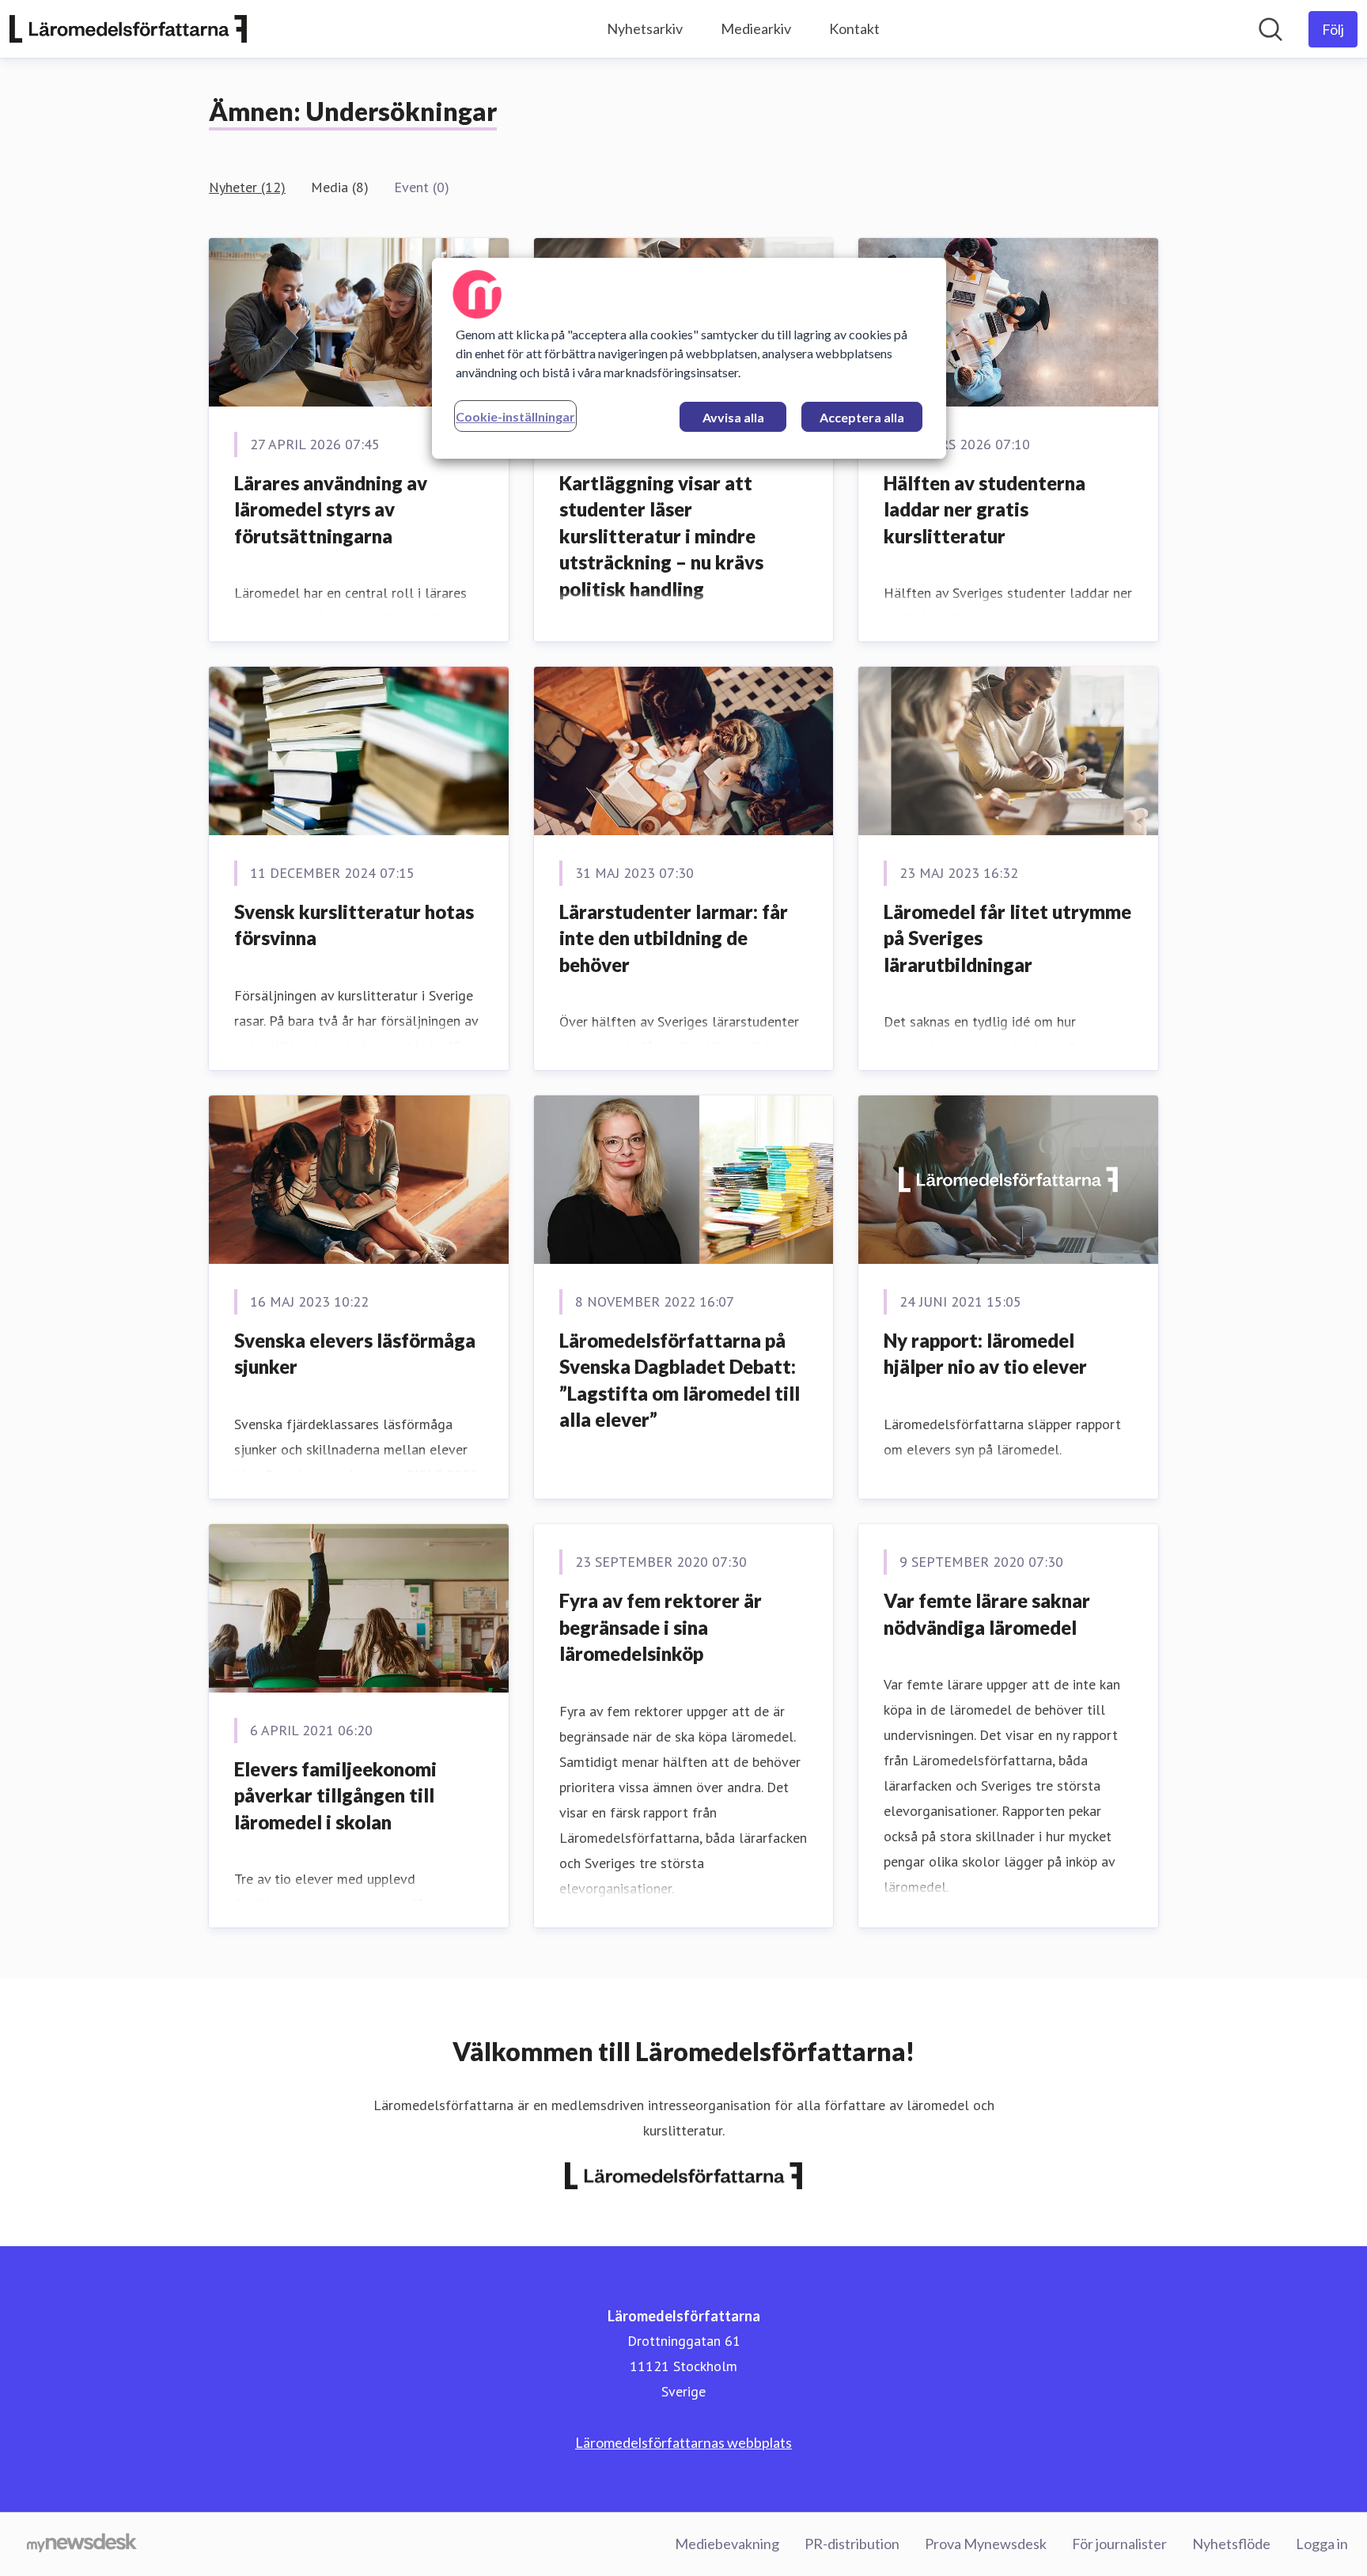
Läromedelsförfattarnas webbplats (683, 2442)
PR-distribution (852, 2544)
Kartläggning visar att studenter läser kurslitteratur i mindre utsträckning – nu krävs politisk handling (661, 536)
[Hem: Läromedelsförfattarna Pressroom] (128, 29)
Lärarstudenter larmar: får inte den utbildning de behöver (674, 938)
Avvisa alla (733, 417)
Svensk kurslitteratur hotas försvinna (354, 925)
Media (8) (340, 187)
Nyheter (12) (247, 187)
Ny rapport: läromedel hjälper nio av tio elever (985, 1354)
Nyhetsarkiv (645, 28)
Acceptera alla (862, 417)
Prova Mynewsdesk (986, 2544)
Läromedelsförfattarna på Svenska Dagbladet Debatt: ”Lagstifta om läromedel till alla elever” (680, 1380)
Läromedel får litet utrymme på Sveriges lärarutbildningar (1007, 938)
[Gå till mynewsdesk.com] (82, 2544)
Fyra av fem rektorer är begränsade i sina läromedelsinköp (661, 1627)
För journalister (1119, 2544)
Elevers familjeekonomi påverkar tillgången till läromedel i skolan (335, 1795)
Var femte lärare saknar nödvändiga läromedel (987, 1614)
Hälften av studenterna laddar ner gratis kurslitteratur (985, 509)
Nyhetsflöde (1231, 2544)
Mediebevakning (727, 2544)
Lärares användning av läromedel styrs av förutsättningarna (331, 509)
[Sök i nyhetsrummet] (1270, 29)
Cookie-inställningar (515, 416)
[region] (689, 358)
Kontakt (854, 28)
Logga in (1322, 2544)
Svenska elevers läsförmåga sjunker (355, 1354)
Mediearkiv (756, 28)
